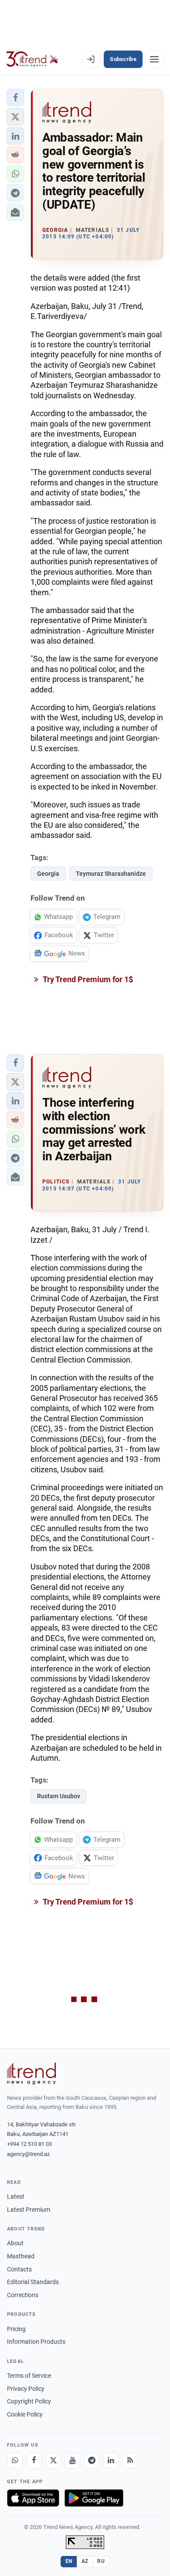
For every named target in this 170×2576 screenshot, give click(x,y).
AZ (85, 2561)
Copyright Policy (29, 2401)
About (15, 2243)
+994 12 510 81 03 (29, 2144)
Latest (16, 2196)
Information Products (36, 2342)
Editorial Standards (33, 2282)
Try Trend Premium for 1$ (87, 979)
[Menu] (154, 59)
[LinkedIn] (111, 2461)
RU (101, 2561)
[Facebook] (34, 2461)
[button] (15, 98)
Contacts (19, 2269)
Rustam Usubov (59, 1796)
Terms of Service (29, 2376)
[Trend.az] (32, 59)
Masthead (21, 2256)
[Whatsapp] (15, 2461)
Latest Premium (29, 2210)
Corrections (23, 2295)
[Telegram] (92, 2461)
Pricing (16, 2329)
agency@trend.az (28, 2154)
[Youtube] (72, 2461)
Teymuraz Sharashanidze (111, 874)
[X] (53, 2461)
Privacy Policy (26, 2389)
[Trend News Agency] (31, 2074)
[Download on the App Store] (33, 2498)
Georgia (48, 874)
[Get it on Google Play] (94, 2498)
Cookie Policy (25, 2414)
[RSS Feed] (130, 2461)
